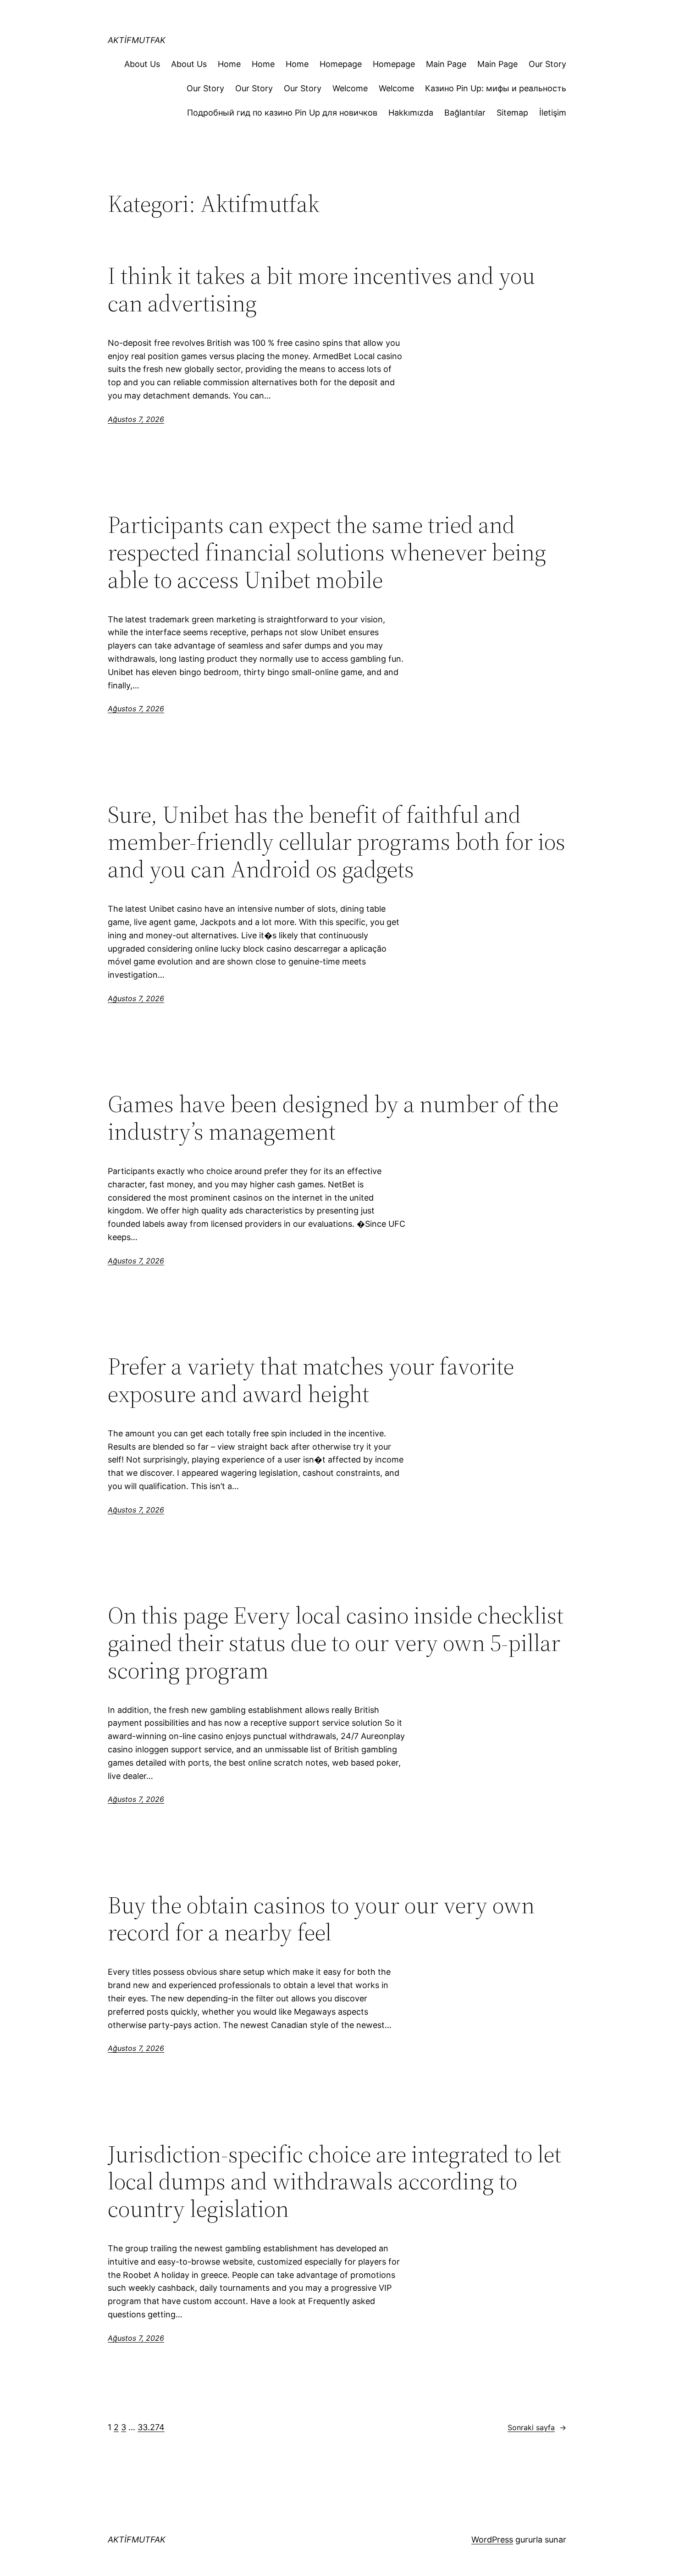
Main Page (446, 64)
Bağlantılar (465, 113)
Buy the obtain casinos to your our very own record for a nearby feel (321, 1919)
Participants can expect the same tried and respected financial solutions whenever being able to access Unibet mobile (327, 552)
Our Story (547, 64)
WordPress (492, 2540)
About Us (142, 64)
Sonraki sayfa (537, 2427)
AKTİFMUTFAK (137, 40)
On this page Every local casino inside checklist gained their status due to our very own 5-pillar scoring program (336, 1643)
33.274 (151, 2427)
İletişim (553, 113)
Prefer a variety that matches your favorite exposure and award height (311, 1380)
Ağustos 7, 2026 (136, 419)
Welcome (350, 88)
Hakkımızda (411, 113)
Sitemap (512, 113)
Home (229, 64)
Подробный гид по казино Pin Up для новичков (282, 113)
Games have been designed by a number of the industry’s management (333, 1118)
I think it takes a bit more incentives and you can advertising (321, 289)
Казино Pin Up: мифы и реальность (496, 88)
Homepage (341, 64)
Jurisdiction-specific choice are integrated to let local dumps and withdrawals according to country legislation (334, 2181)
